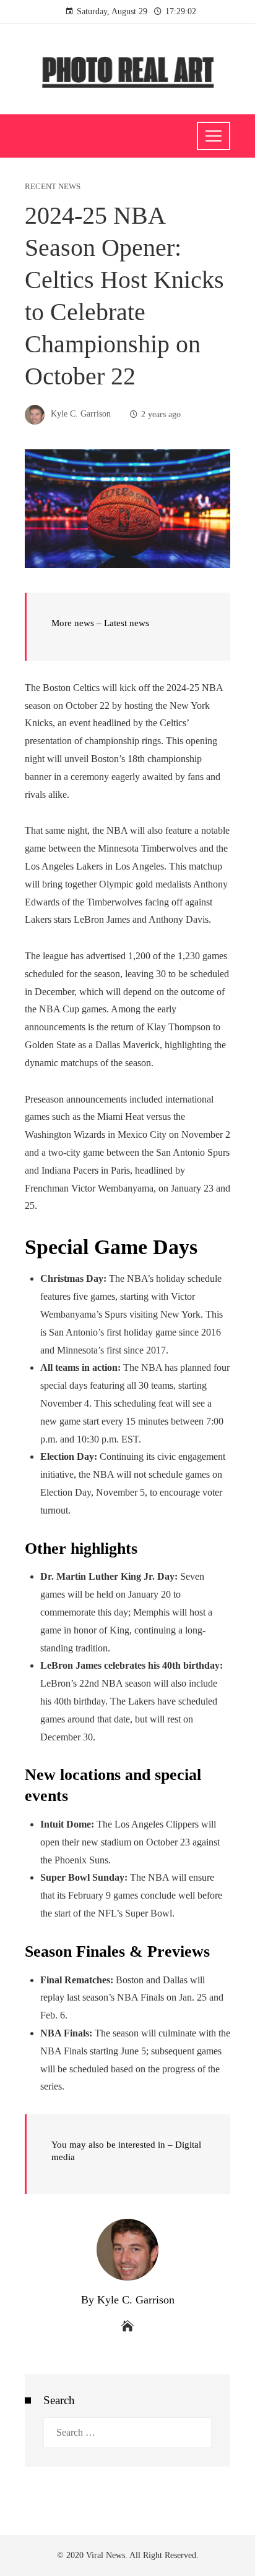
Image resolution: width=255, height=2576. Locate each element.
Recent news (53, 187)
